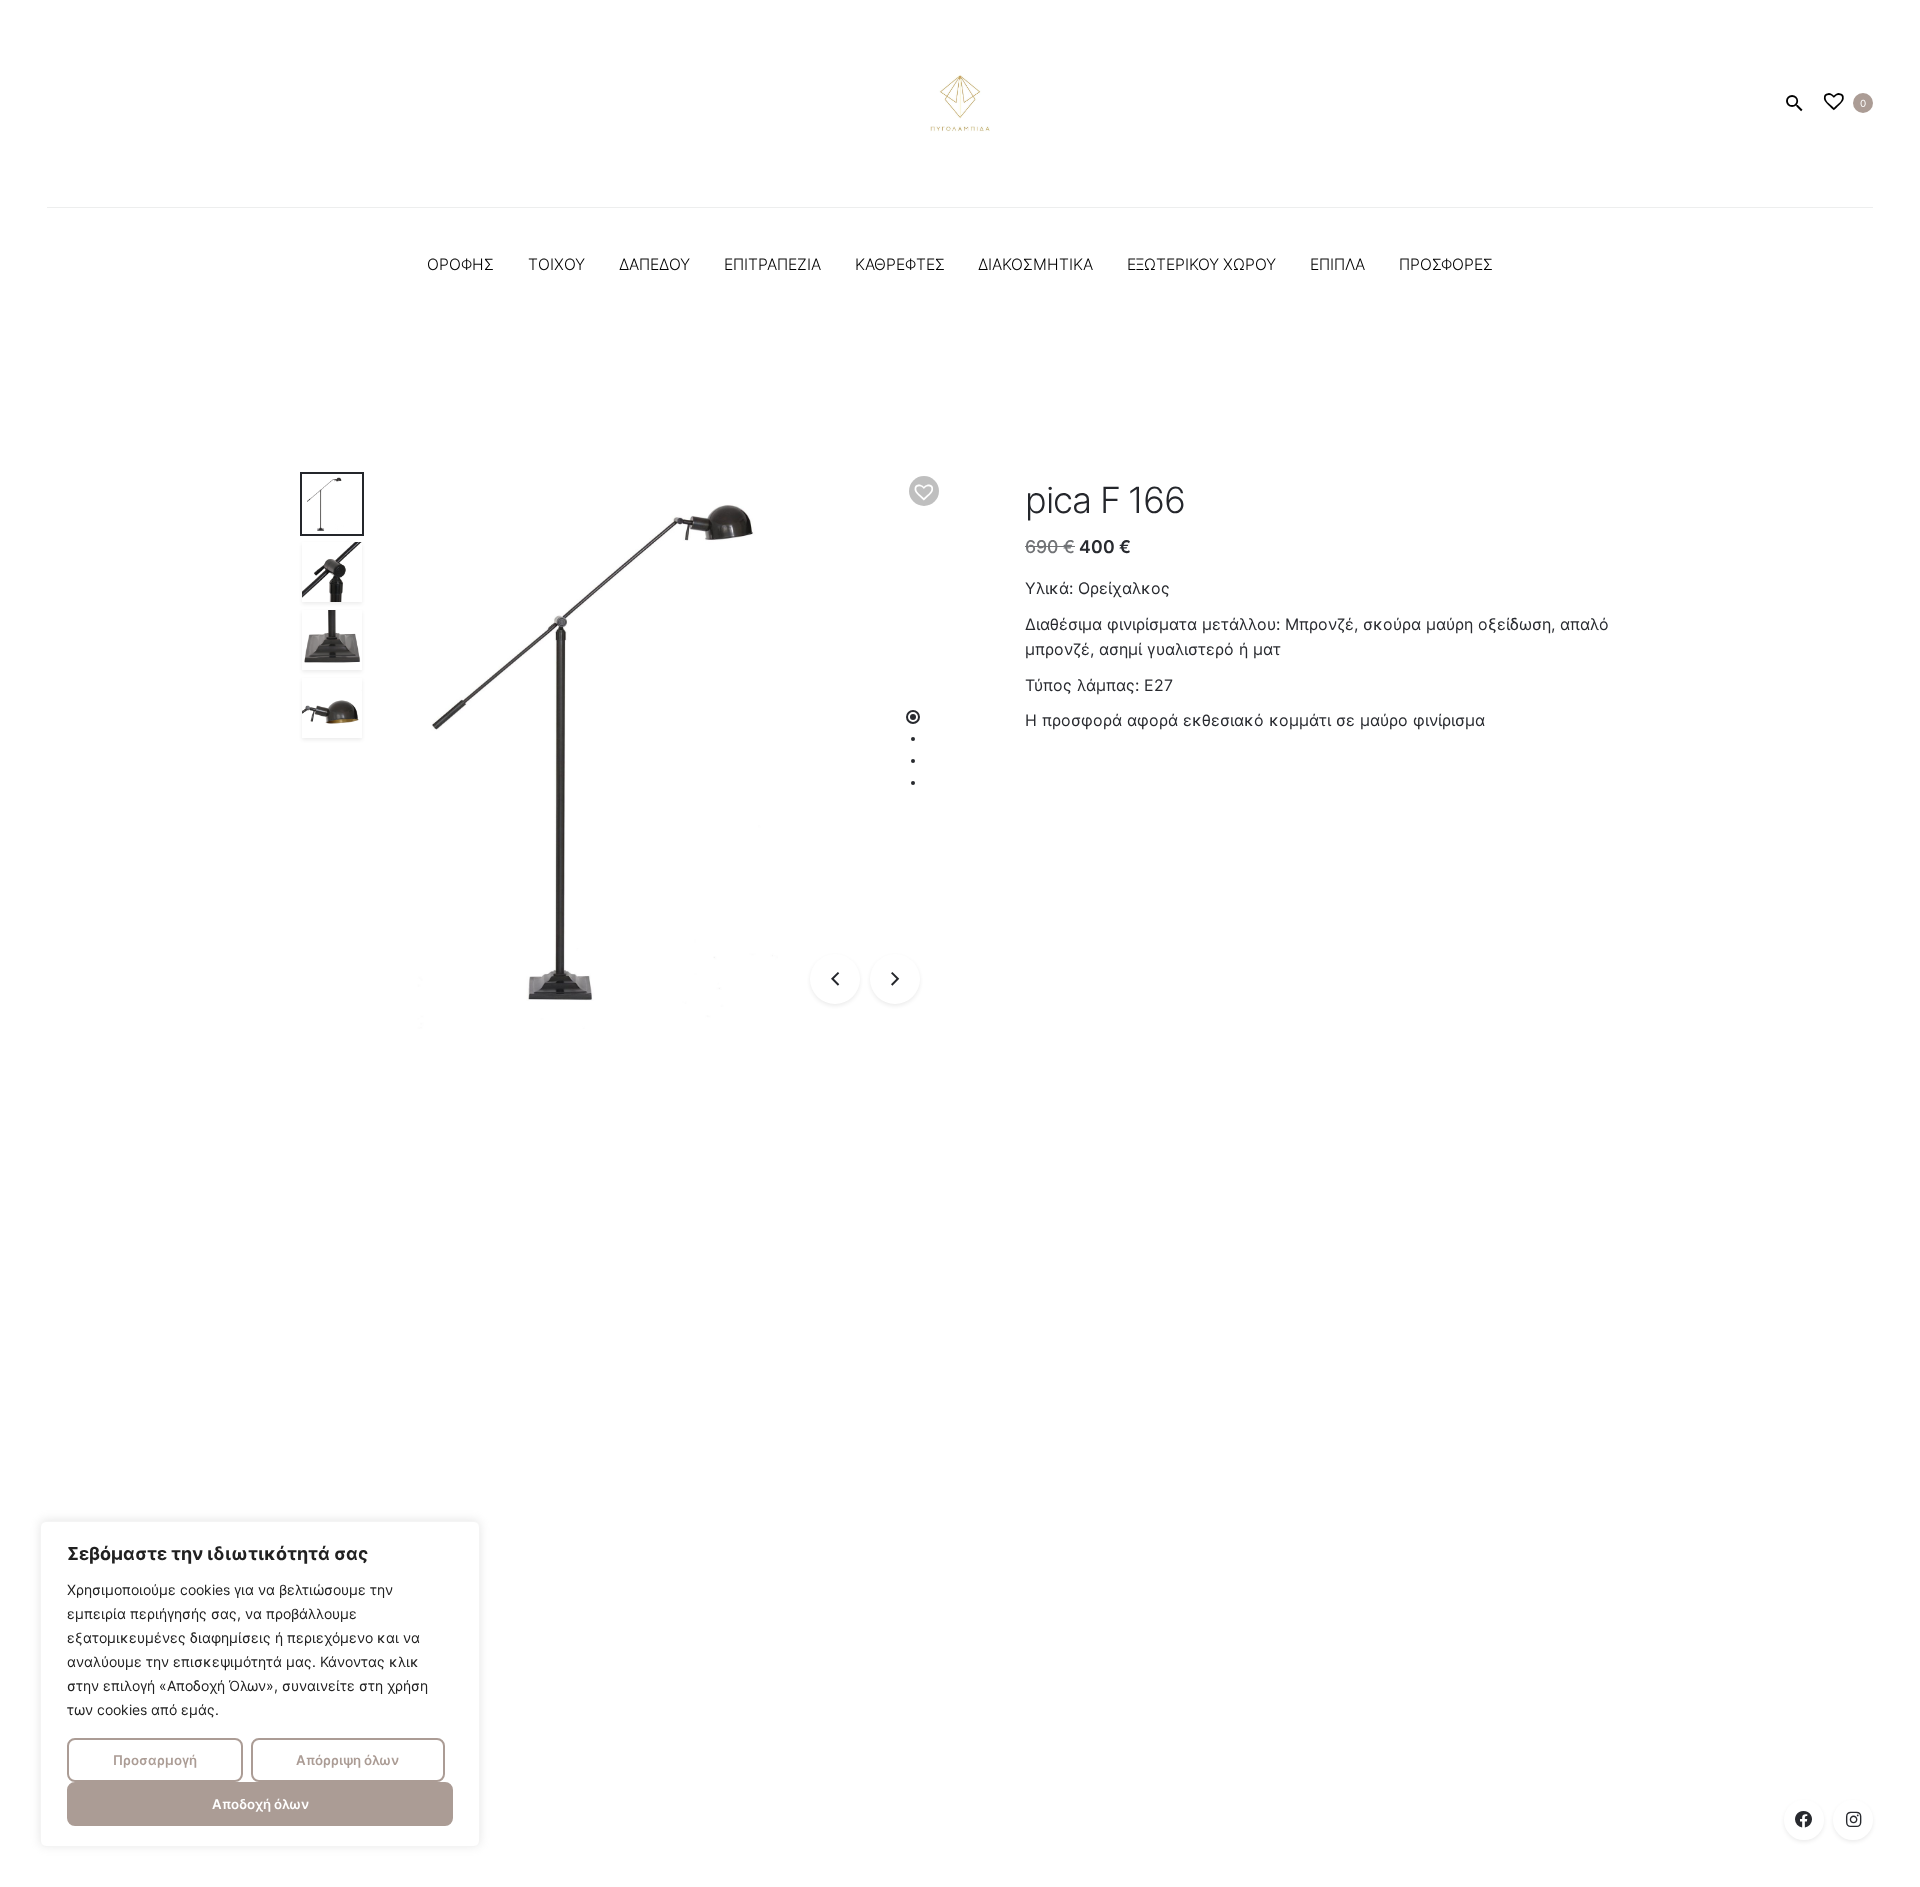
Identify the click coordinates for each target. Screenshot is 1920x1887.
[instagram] (1853, 1820)
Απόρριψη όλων (347, 1760)
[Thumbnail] (960, 103)
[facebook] (1804, 1820)
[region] (260, 1684)
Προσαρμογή (155, 1760)
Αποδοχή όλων (260, 1804)
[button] (924, 491)
